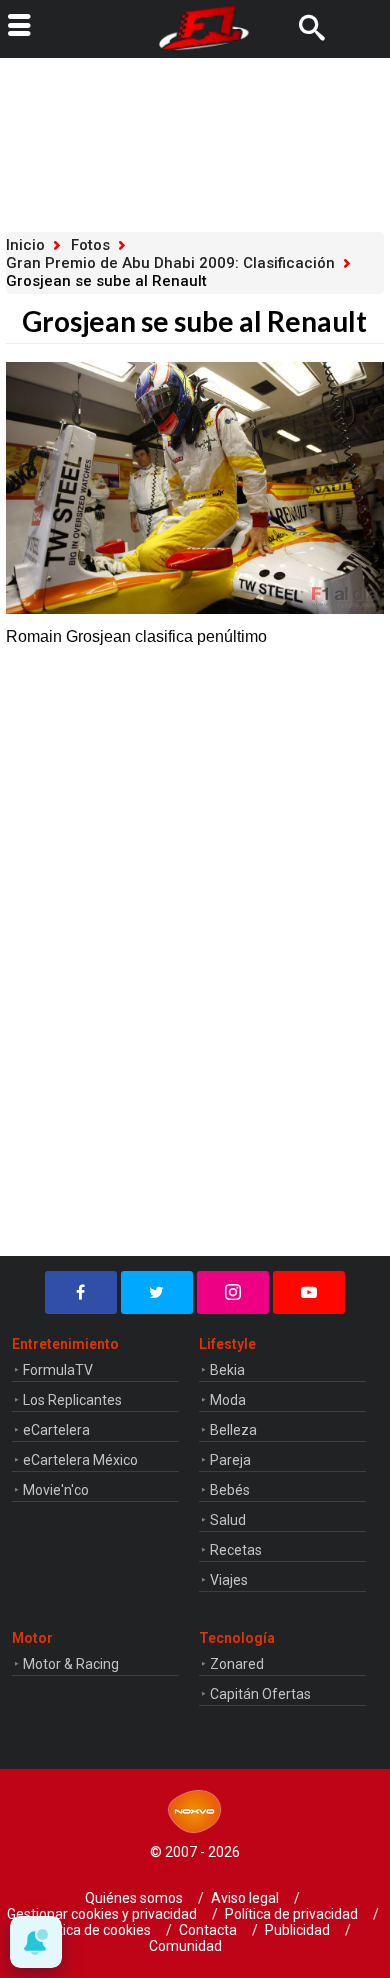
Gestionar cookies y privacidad (102, 1914)
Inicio (25, 245)
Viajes (229, 1580)
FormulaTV (58, 1370)
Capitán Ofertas (260, 1694)
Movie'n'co (56, 1490)
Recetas (236, 1550)
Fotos (90, 245)
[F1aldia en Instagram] (233, 1292)
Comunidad (185, 1946)
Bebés (230, 1490)
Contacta (208, 1930)
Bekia (227, 1370)
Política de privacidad (291, 1914)
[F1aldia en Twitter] (157, 1292)
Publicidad (297, 1930)
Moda (228, 1400)
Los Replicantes (72, 1400)
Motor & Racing (71, 1664)
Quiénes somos (134, 1898)
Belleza (233, 1430)
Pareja (230, 1460)
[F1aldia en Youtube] (309, 1292)
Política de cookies (93, 1930)
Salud (228, 1520)
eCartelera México (80, 1460)
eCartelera (56, 1430)
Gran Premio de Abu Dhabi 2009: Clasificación (170, 263)
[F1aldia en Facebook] (81, 1292)
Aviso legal (245, 1898)
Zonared (237, 1664)
